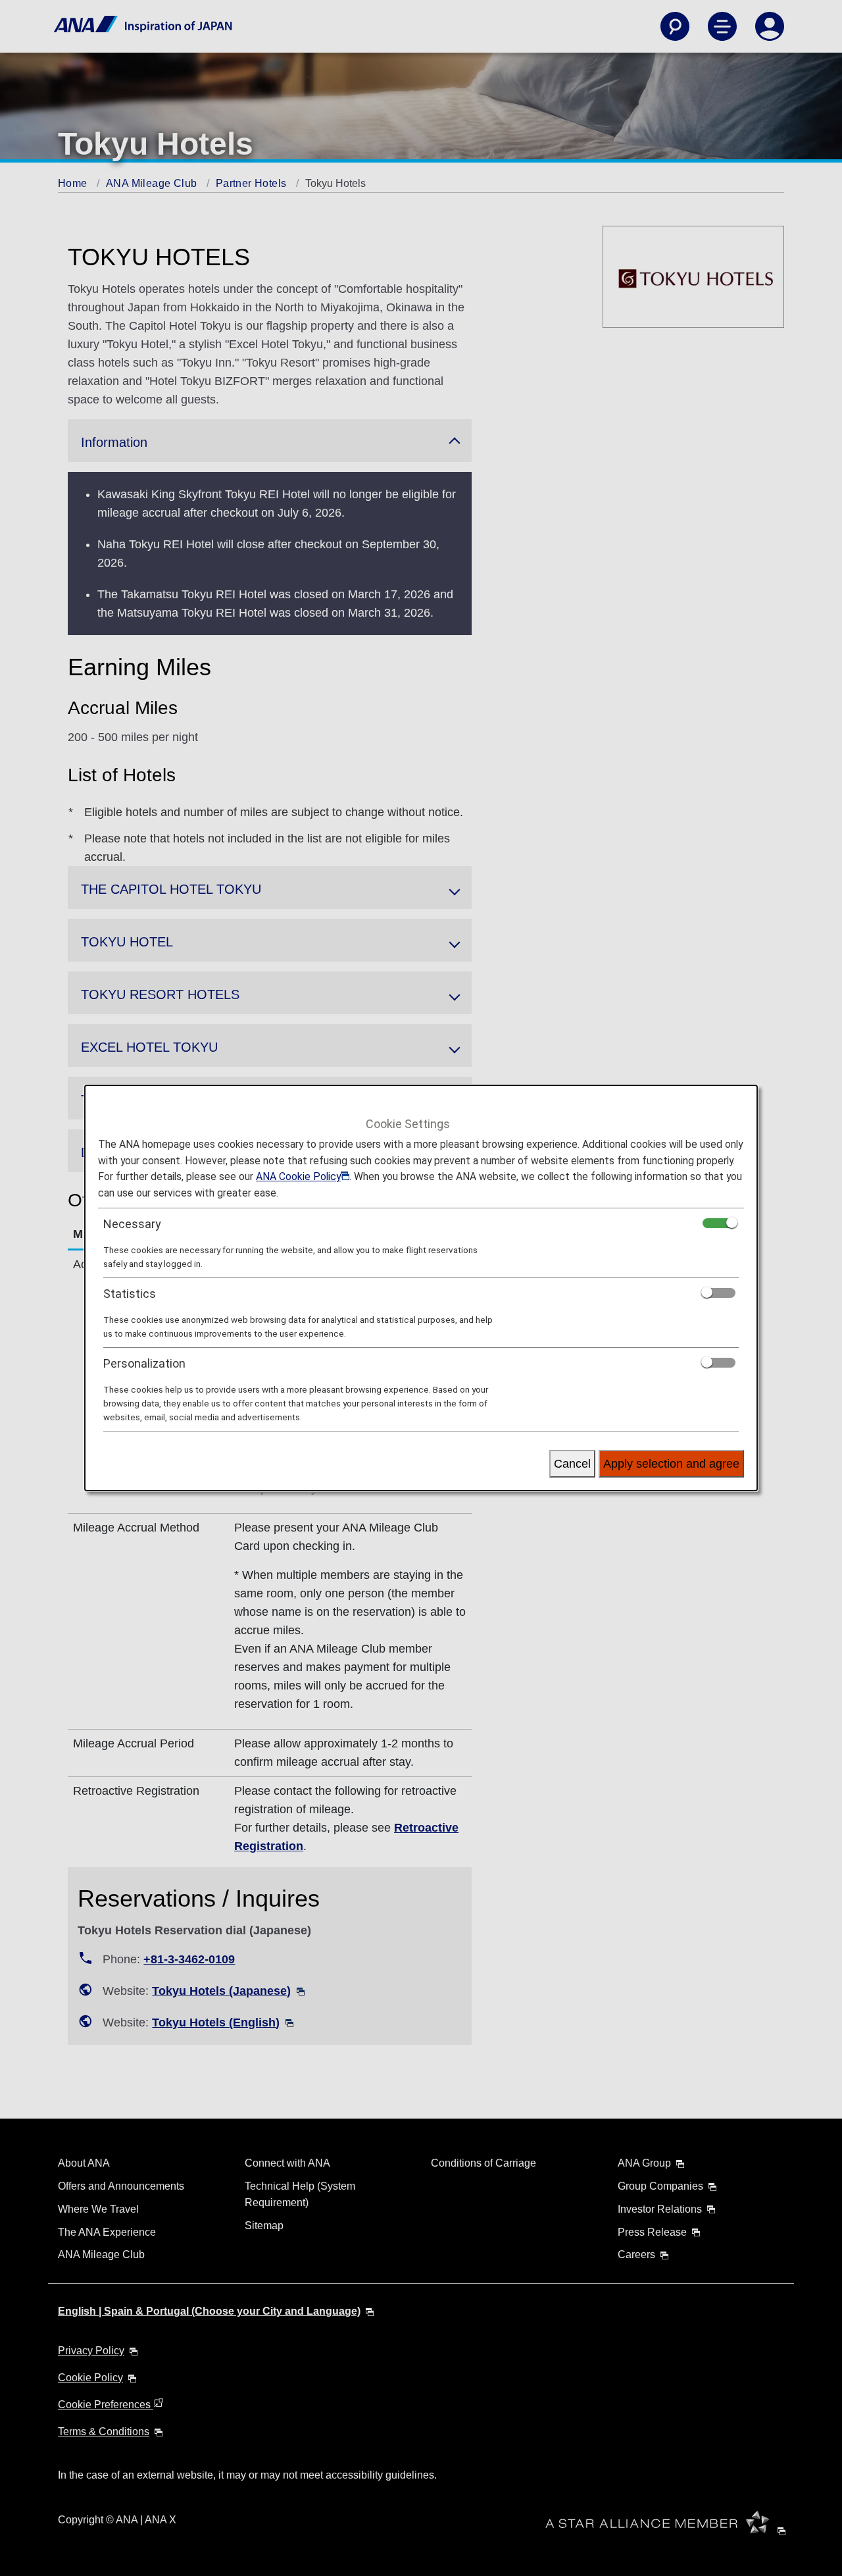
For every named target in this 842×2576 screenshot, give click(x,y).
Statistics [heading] (130, 1294)
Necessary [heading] (132, 1224)
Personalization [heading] (144, 1363)
